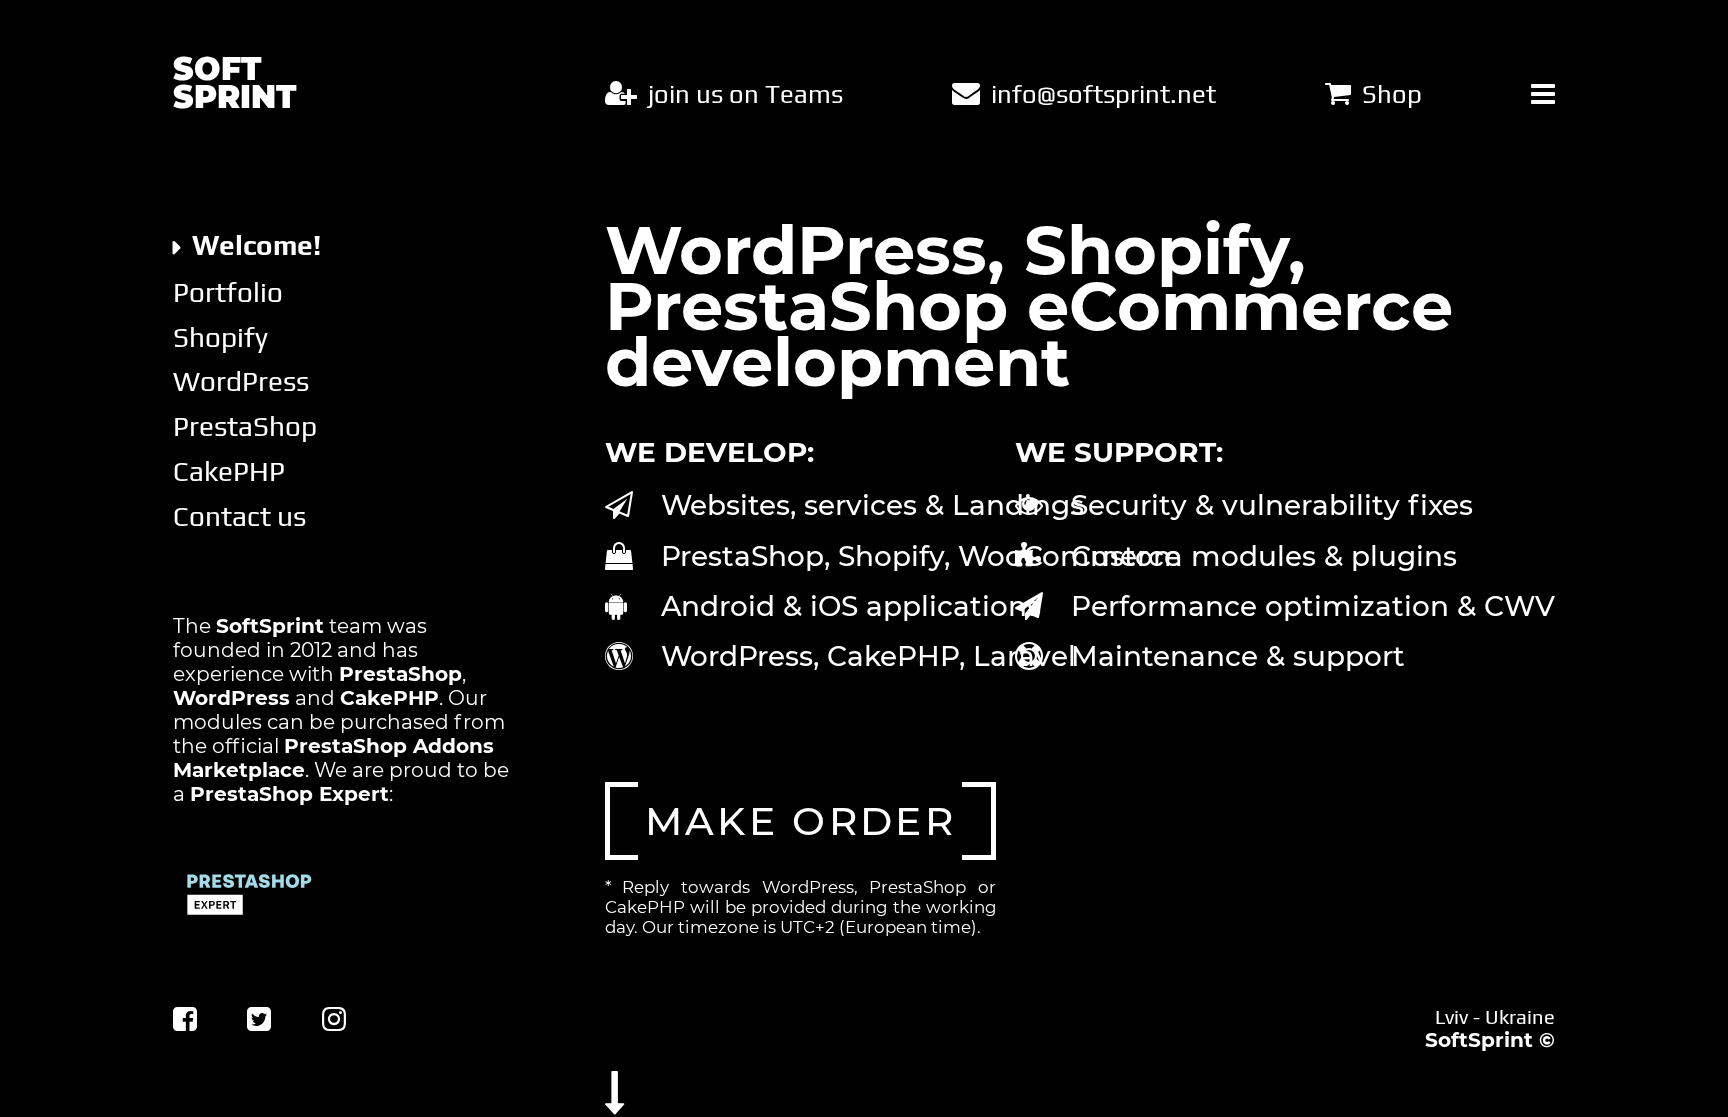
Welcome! (256, 245)
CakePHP (229, 471)
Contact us (239, 516)
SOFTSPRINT (234, 84)
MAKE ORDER (801, 821)
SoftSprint (1479, 1040)
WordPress (241, 381)
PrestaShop (245, 426)
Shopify (220, 337)
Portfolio (228, 292)
